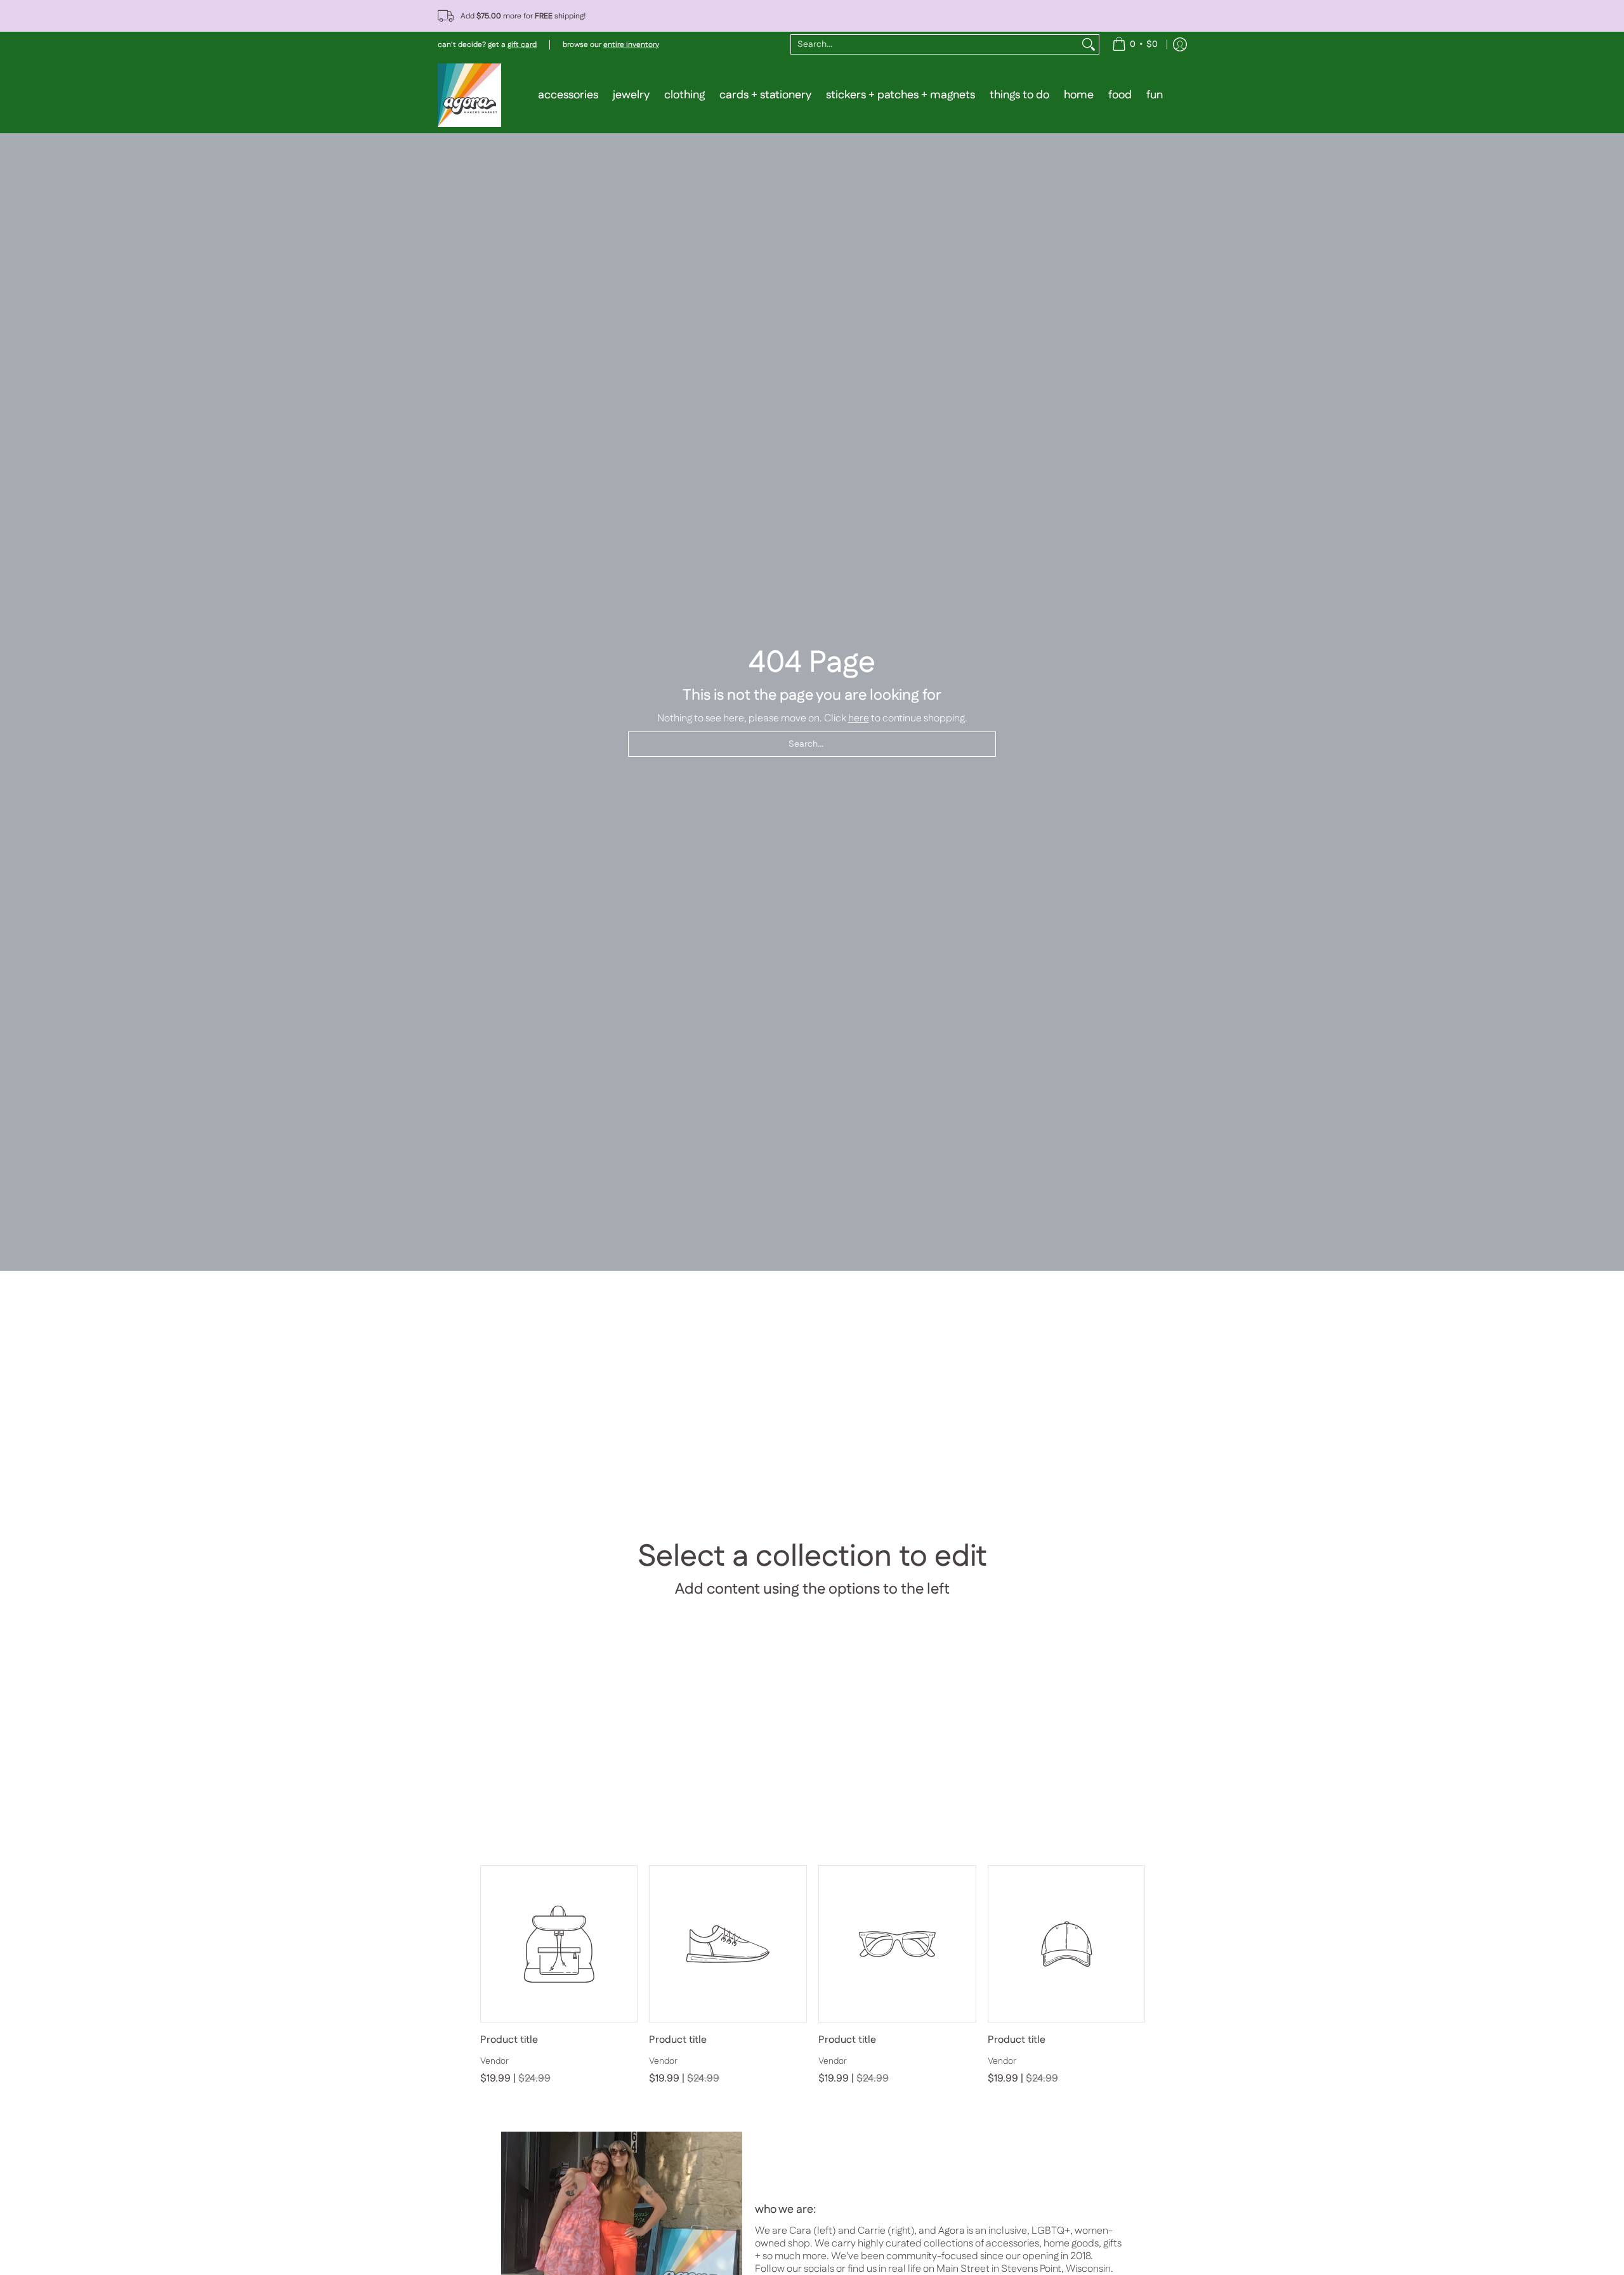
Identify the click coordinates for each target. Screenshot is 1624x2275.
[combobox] (935, 44)
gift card (522, 45)
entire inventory (631, 45)
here (859, 718)
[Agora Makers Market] (469, 95)
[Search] (1089, 44)
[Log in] (1180, 44)
